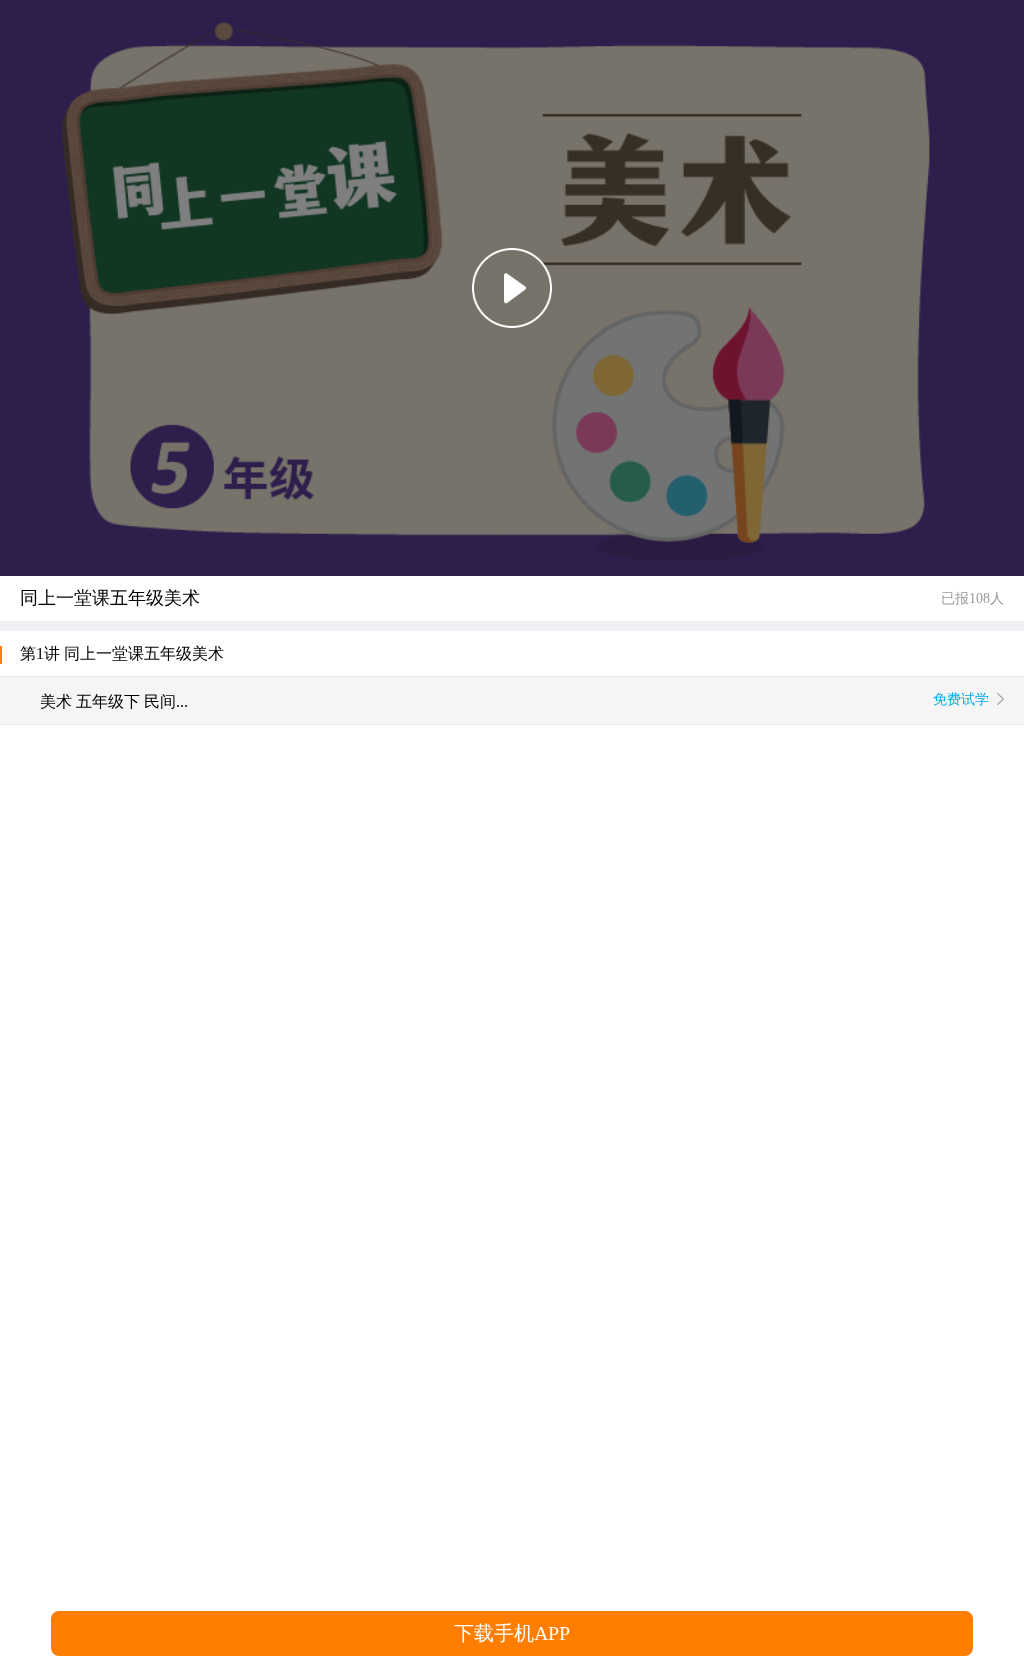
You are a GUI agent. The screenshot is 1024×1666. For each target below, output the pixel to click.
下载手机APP (512, 1633)
